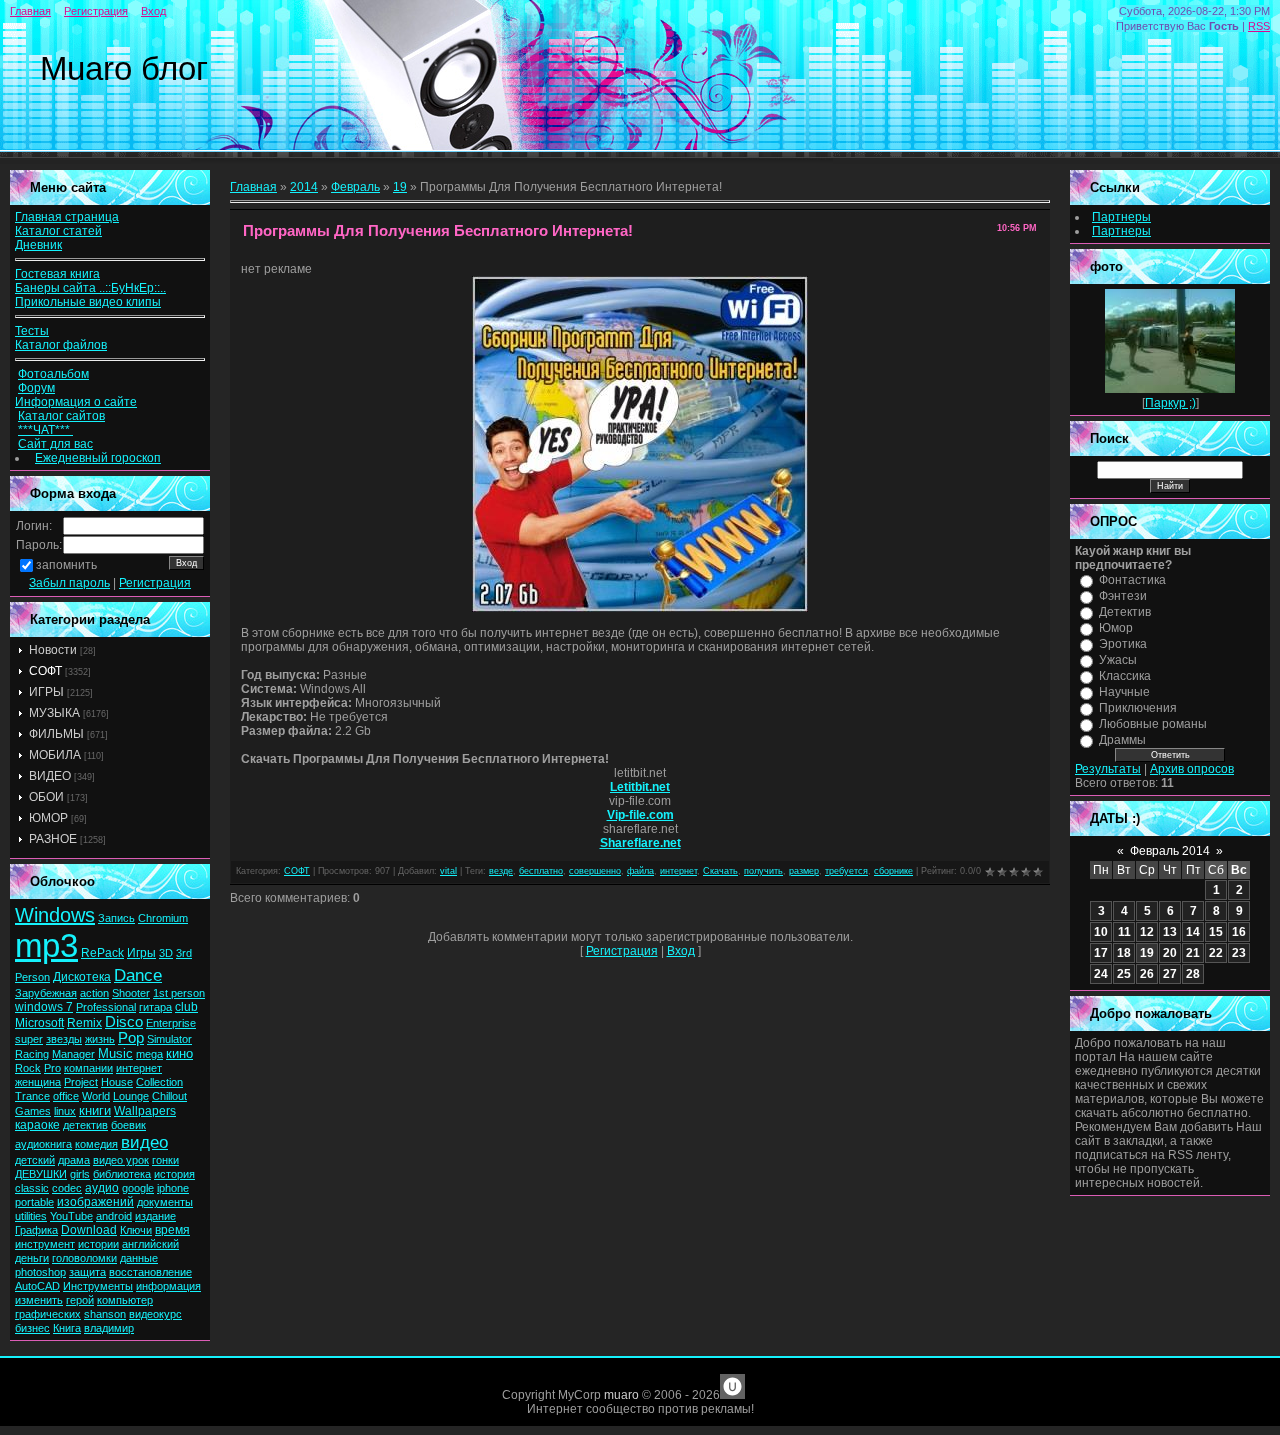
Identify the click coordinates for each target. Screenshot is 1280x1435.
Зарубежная (46, 993)
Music (115, 1053)
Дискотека (82, 977)
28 (1193, 974)
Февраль (355, 187)
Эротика (1123, 644)
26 (1147, 974)
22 (1216, 953)
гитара (155, 1007)
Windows (55, 915)
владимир (109, 1328)
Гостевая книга (57, 274)
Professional (106, 1007)
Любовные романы (1153, 724)
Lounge (131, 1096)
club (186, 1007)
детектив (85, 1125)
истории (98, 1244)
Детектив (1125, 612)
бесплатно (541, 871)
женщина (38, 1082)
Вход (153, 11)
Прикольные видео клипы (88, 302)
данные (139, 1258)
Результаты (1108, 769)
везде (501, 871)
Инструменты (98, 1286)
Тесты (32, 331)
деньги (32, 1258)
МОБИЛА (55, 755)
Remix (84, 1023)
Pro (52, 1068)
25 (1124, 974)
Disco (124, 1022)
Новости (53, 650)
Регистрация (96, 11)
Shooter (131, 993)
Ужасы (1118, 660)
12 (1147, 932)
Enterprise (171, 1023)
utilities (31, 1216)
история (174, 1174)
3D (166, 953)
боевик (128, 1125)
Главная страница (67, 217)
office (66, 1096)
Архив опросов (1192, 769)
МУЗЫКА (54, 713)
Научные (1124, 692)
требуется (846, 871)
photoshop (40, 1272)
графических (48, 1314)
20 (1170, 953)
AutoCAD (37, 1286)
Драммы (1122, 740)
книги (95, 1110)
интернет (139, 1068)
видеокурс (155, 1314)
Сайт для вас (55, 444)
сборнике (893, 871)
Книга (67, 1328)
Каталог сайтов (61, 416)
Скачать (720, 871)
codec (67, 1188)
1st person (179, 993)
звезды (64, 1039)
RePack (102, 953)
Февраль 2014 (1170, 851)
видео (144, 1142)
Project (81, 1082)
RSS (1259, 26)
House (117, 1082)
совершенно (595, 871)
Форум (36, 388)
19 (400, 187)
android (114, 1216)
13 (1170, 932)
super (29, 1039)
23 (1239, 953)
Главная (30, 11)
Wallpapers (145, 1111)
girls (80, 1174)
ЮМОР (48, 818)
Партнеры (1121, 217)
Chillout (169, 1096)
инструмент (45, 1244)
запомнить (66, 565)
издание (155, 1216)
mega (149, 1054)
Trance (32, 1096)
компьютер (125, 1300)
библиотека (122, 1174)
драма (74, 1160)
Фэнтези (1123, 596)
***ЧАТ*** (45, 430)
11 (1124, 932)
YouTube (71, 1216)
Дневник (38, 245)
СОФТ (45, 671)
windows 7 (44, 1007)
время (172, 1230)
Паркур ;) (1170, 403)
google (138, 1188)
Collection (159, 1082)
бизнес (32, 1328)
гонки (165, 1160)
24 (1101, 974)
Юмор (1116, 628)
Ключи (136, 1230)
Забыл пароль (69, 583)
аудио (102, 1188)
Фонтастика (1132, 580)
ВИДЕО (50, 776)
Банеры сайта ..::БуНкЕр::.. (90, 288)
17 (1101, 953)
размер (804, 871)
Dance (138, 975)
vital (448, 871)
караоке (37, 1125)
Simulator (169, 1039)
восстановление (150, 1272)
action (94, 993)
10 (1101, 932)
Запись (116, 918)
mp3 (46, 945)
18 (1124, 953)
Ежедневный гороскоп (98, 458)
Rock (28, 1068)
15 (1216, 932)
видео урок (121, 1160)
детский (35, 1160)
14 (1193, 932)
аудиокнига (43, 1144)
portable (34, 1202)
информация (168, 1286)
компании (88, 1068)
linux (65, 1111)
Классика (1125, 676)
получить (763, 871)
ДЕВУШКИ (41, 1174)
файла (640, 871)
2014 (304, 187)
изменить (39, 1300)
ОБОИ (46, 797)
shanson (105, 1314)
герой (80, 1300)
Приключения (1138, 708)
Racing (32, 1054)
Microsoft (39, 1023)
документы (165, 1202)
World (96, 1096)
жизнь (100, 1039)
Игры (141, 953)
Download (89, 1230)
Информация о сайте (76, 402)
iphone (173, 1188)
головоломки (84, 1258)
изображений (95, 1202)
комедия (96, 1144)
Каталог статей (58, 231)
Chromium (163, 918)
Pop (131, 1038)
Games (33, 1111)
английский (150, 1244)
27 (1170, 974)
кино (179, 1053)
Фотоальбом (53, 374)
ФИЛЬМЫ (56, 734)
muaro (621, 1395)
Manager (73, 1054)
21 (1193, 953)
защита (87, 1272)
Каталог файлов (61, 345)
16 (1239, 932)
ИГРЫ (46, 692)
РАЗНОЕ (53, 839)
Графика (36, 1230)
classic (32, 1188)
